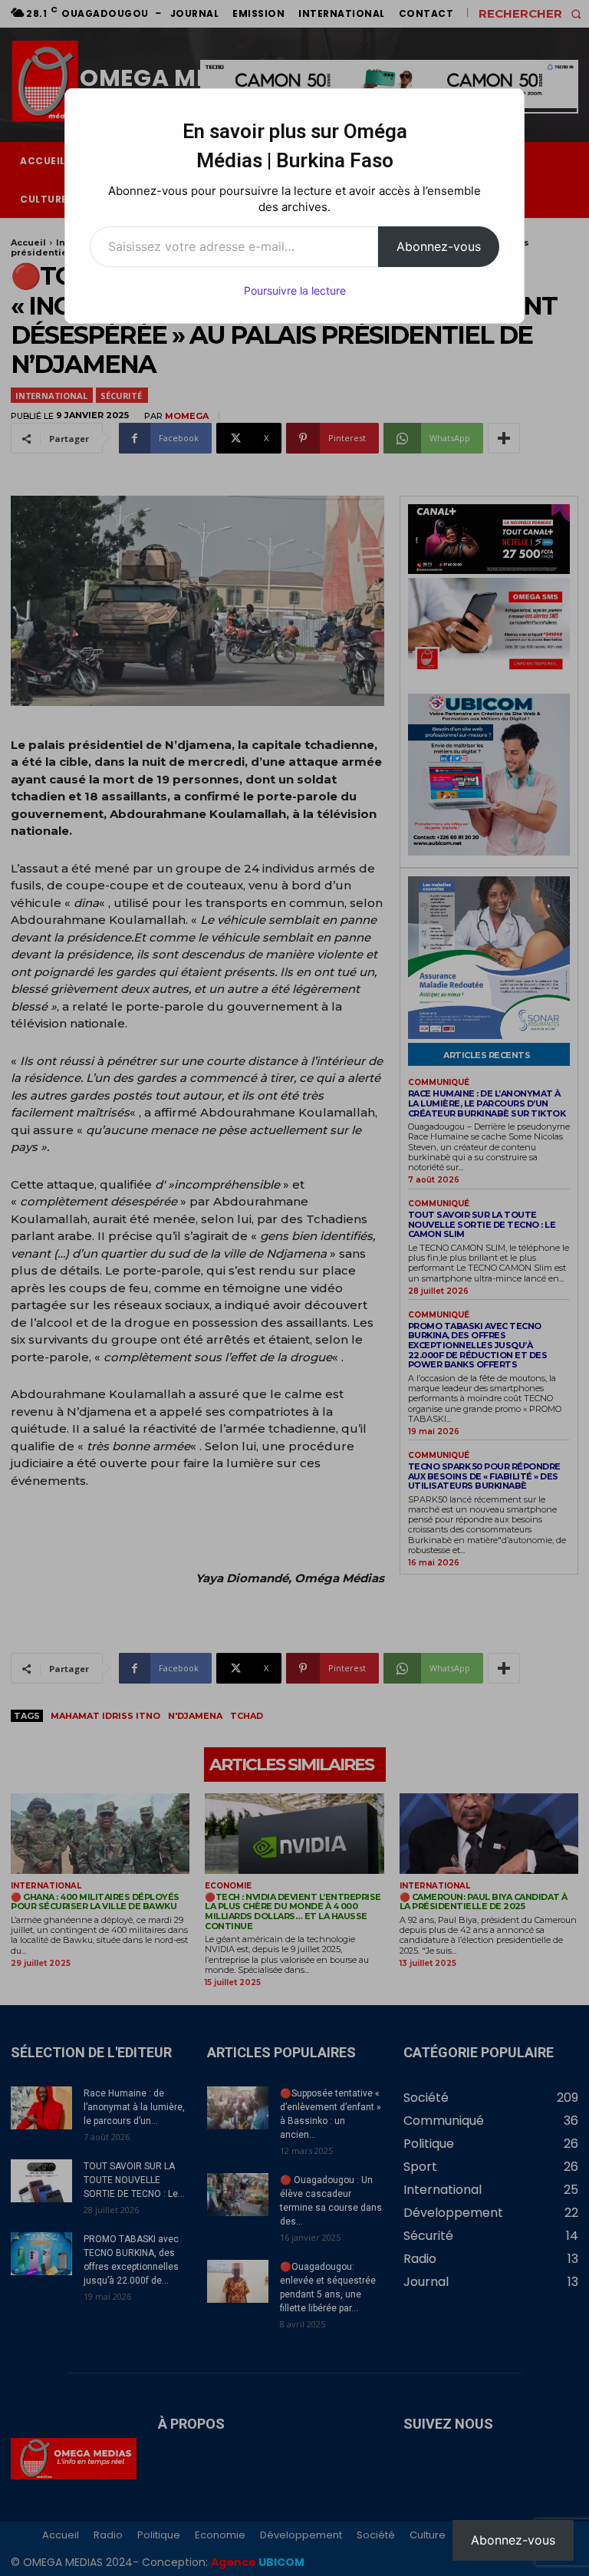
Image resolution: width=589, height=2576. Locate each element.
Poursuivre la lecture (295, 290)
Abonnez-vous (439, 246)
